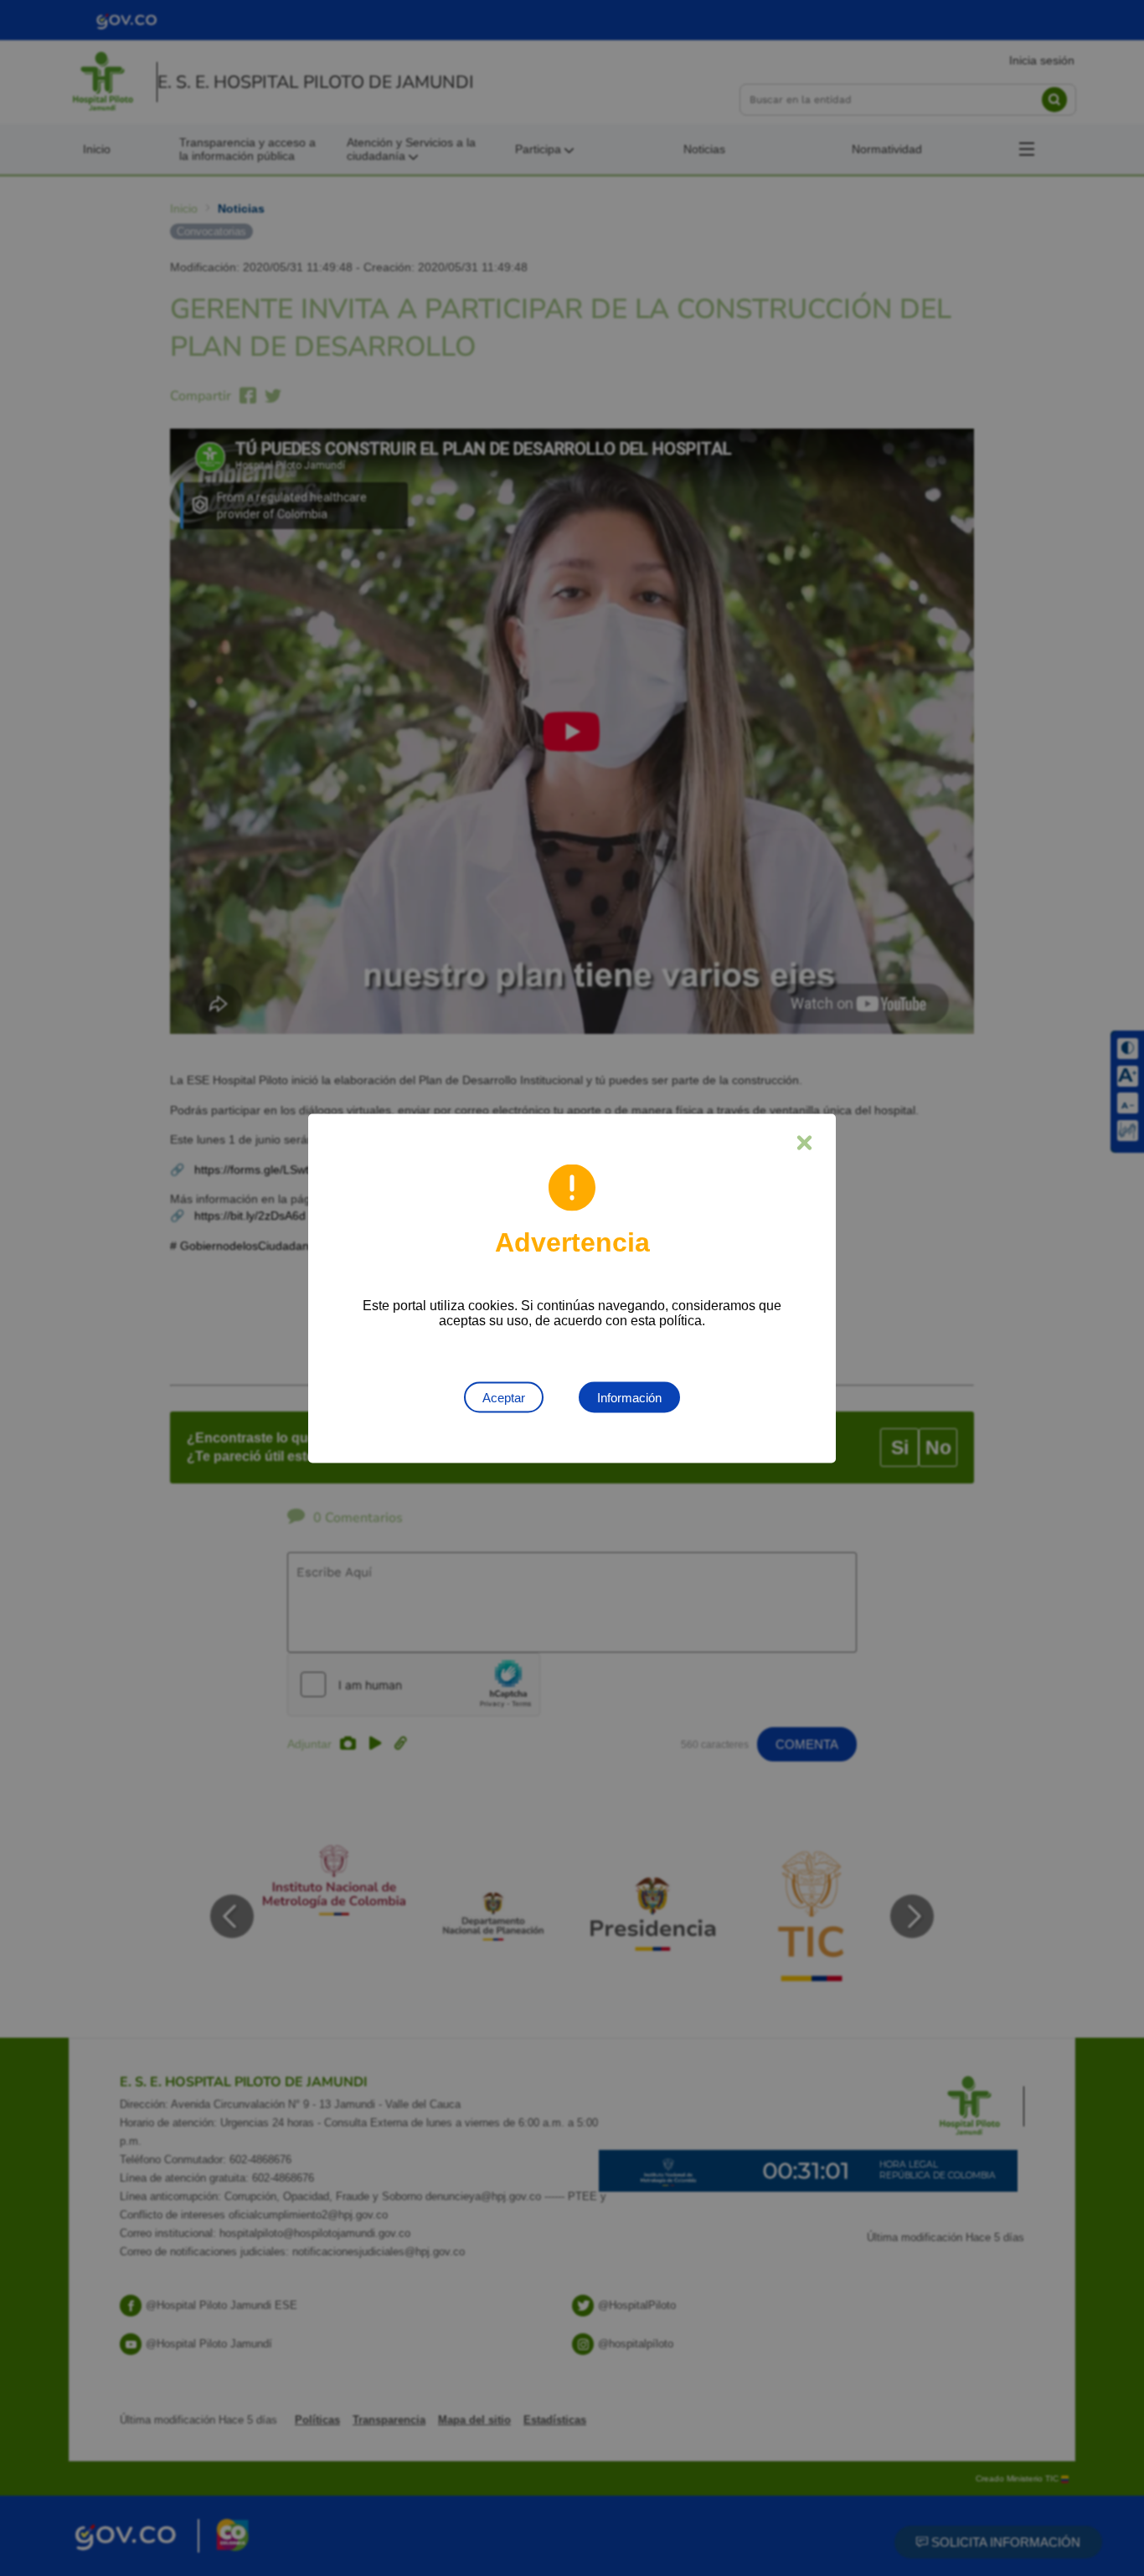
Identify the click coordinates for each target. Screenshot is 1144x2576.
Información (629, 1397)
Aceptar (504, 1397)
